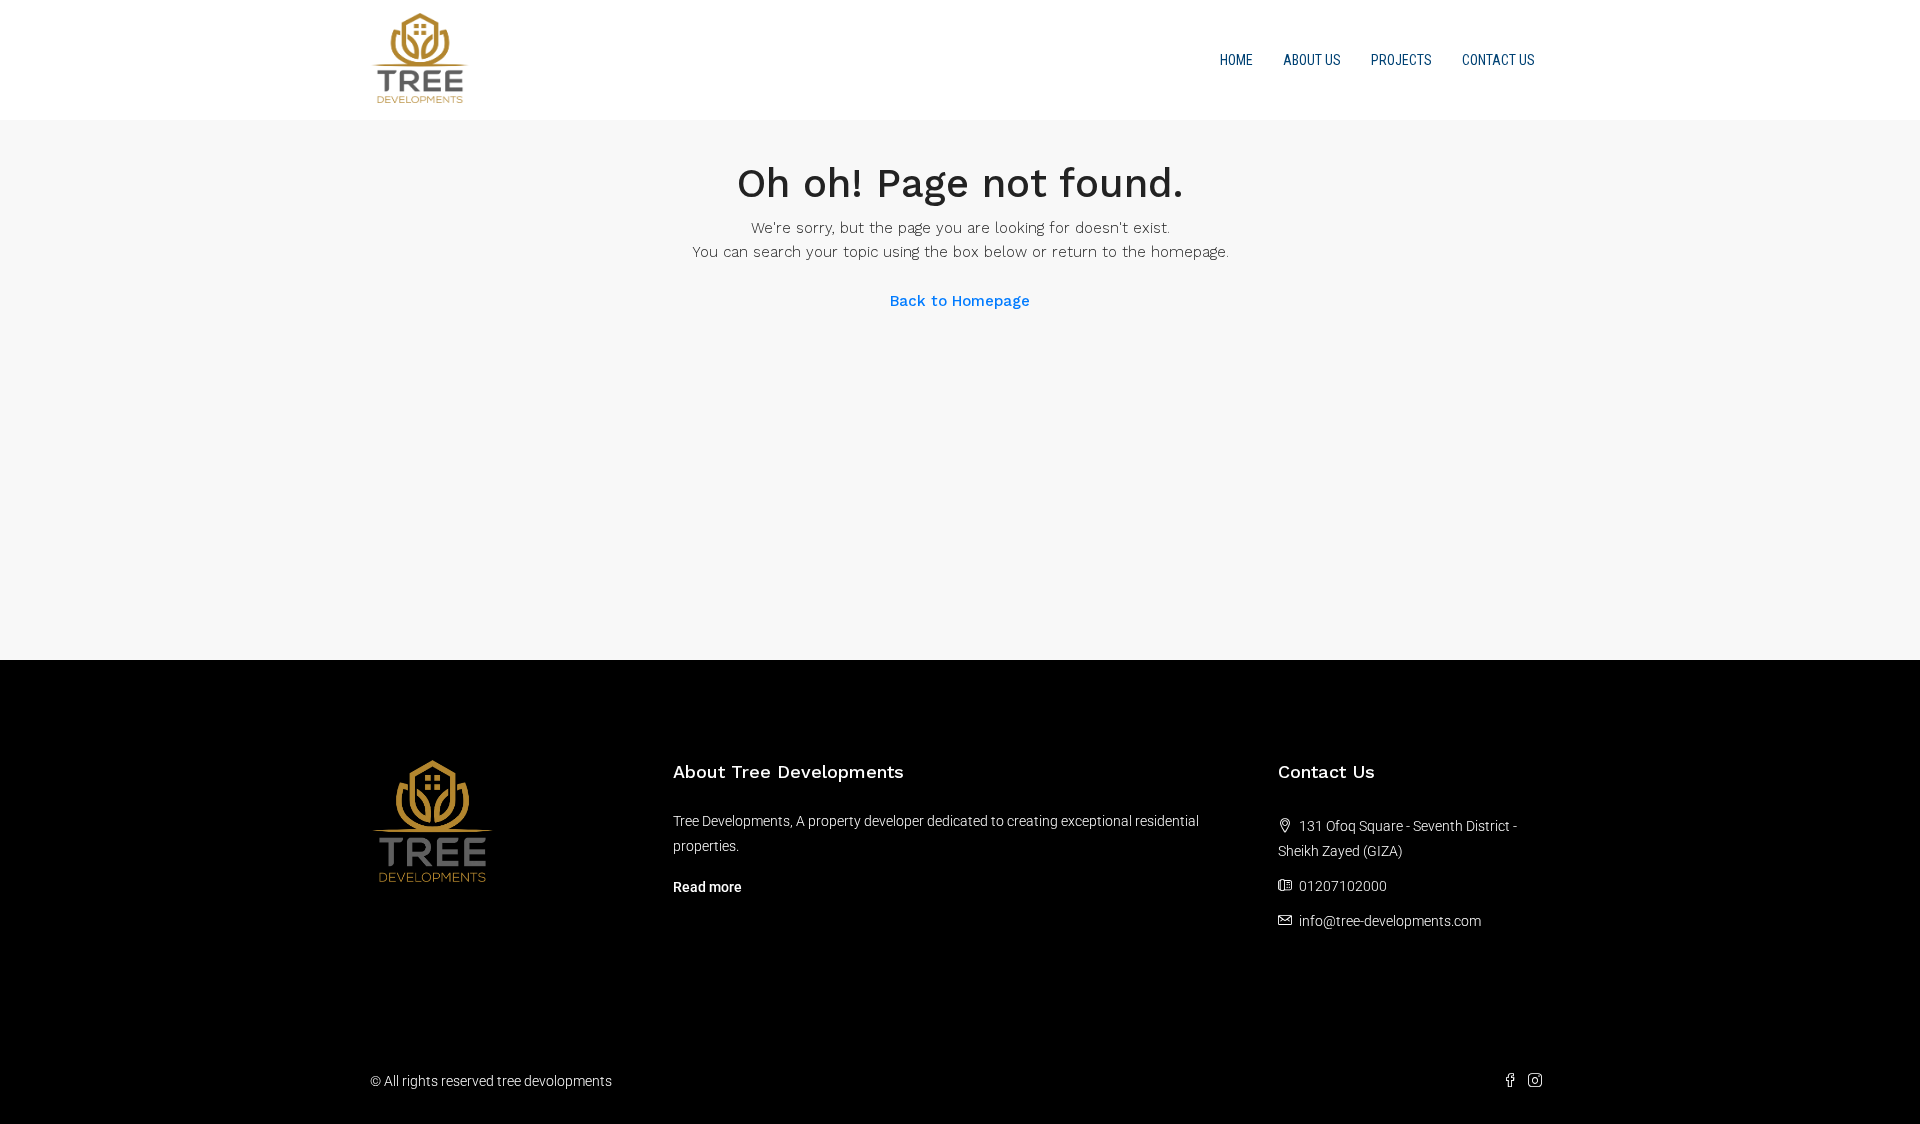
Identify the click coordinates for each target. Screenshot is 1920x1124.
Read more (707, 887)
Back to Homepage (960, 301)
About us (1312, 60)
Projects (1401, 60)
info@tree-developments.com (1390, 921)
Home (1236, 60)
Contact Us (1498, 60)
